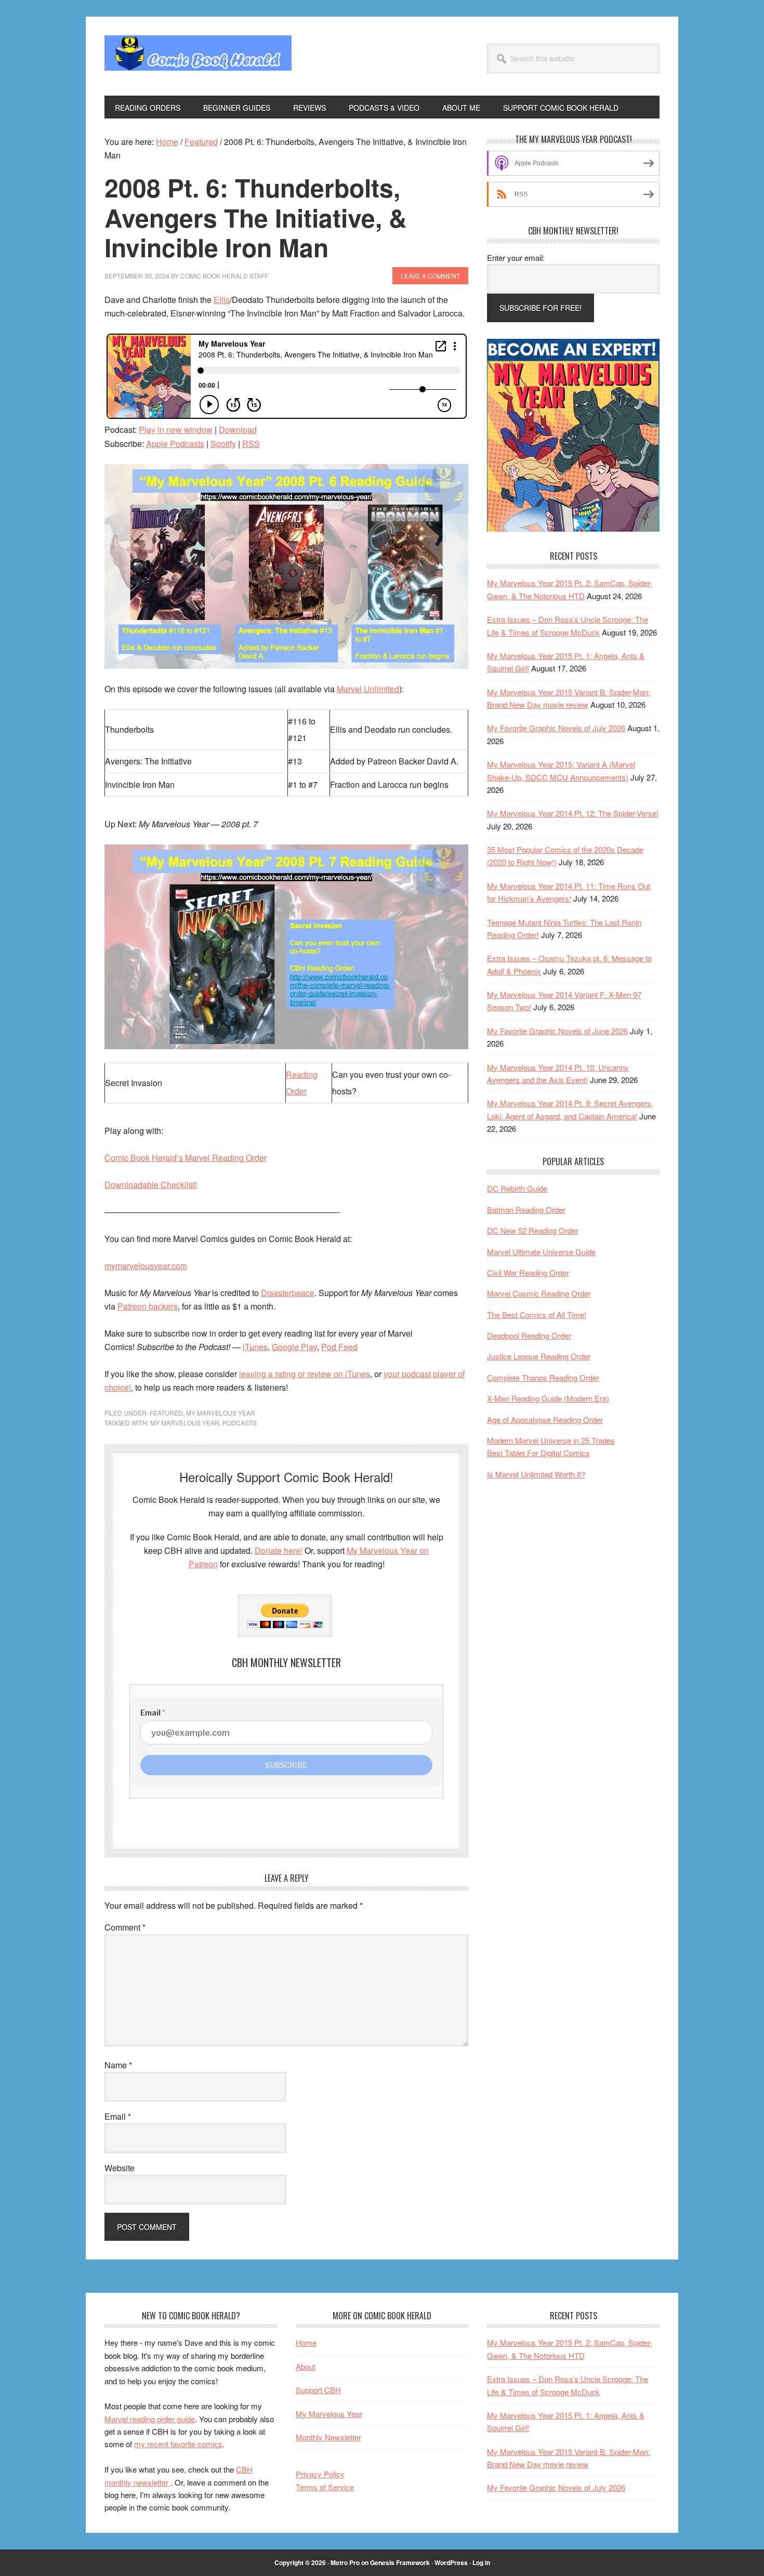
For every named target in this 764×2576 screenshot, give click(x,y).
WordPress (451, 2562)
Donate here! (279, 1550)
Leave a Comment (430, 276)
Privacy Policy (320, 2474)
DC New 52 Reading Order (533, 1230)
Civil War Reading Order (528, 1272)
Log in (481, 2562)
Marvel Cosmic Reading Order (539, 1293)
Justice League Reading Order (539, 1356)
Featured (166, 1413)
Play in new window (176, 430)
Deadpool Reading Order (529, 1335)
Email (118, 2116)
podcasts (240, 1423)
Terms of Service (325, 2487)
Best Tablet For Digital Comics (538, 1453)
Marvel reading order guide (150, 2419)
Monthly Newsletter (328, 2437)
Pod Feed (339, 1347)
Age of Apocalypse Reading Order (545, 1419)
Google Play (294, 1347)
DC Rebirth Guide (517, 1188)
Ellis (222, 300)
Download (238, 430)
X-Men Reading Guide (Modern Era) (548, 1398)
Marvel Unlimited (368, 689)
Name (118, 2065)
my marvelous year (185, 1423)
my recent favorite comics (178, 2444)
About (306, 2366)
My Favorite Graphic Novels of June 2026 (557, 1031)
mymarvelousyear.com (146, 1266)
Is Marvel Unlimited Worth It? (536, 1474)
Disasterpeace (288, 1293)
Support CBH (318, 2390)
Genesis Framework (400, 2562)
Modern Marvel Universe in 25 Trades (551, 1440)
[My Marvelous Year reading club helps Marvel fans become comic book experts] (573, 529)
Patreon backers (148, 1306)
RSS (251, 444)
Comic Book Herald (198, 56)
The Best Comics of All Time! (537, 1315)
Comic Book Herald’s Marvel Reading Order (186, 1158)
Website (120, 2168)
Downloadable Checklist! (151, 1185)
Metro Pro (345, 2562)
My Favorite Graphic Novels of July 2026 (556, 728)
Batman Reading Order (526, 1210)
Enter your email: (516, 257)
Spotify (223, 444)
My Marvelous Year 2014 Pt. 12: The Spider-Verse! (573, 813)
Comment (125, 1927)
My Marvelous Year (221, 1413)
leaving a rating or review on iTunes (305, 1374)
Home (306, 2342)
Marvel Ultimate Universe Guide (541, 1252)
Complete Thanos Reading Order (543, 1377)
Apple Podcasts (175, 444)
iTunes (255, 1347)
